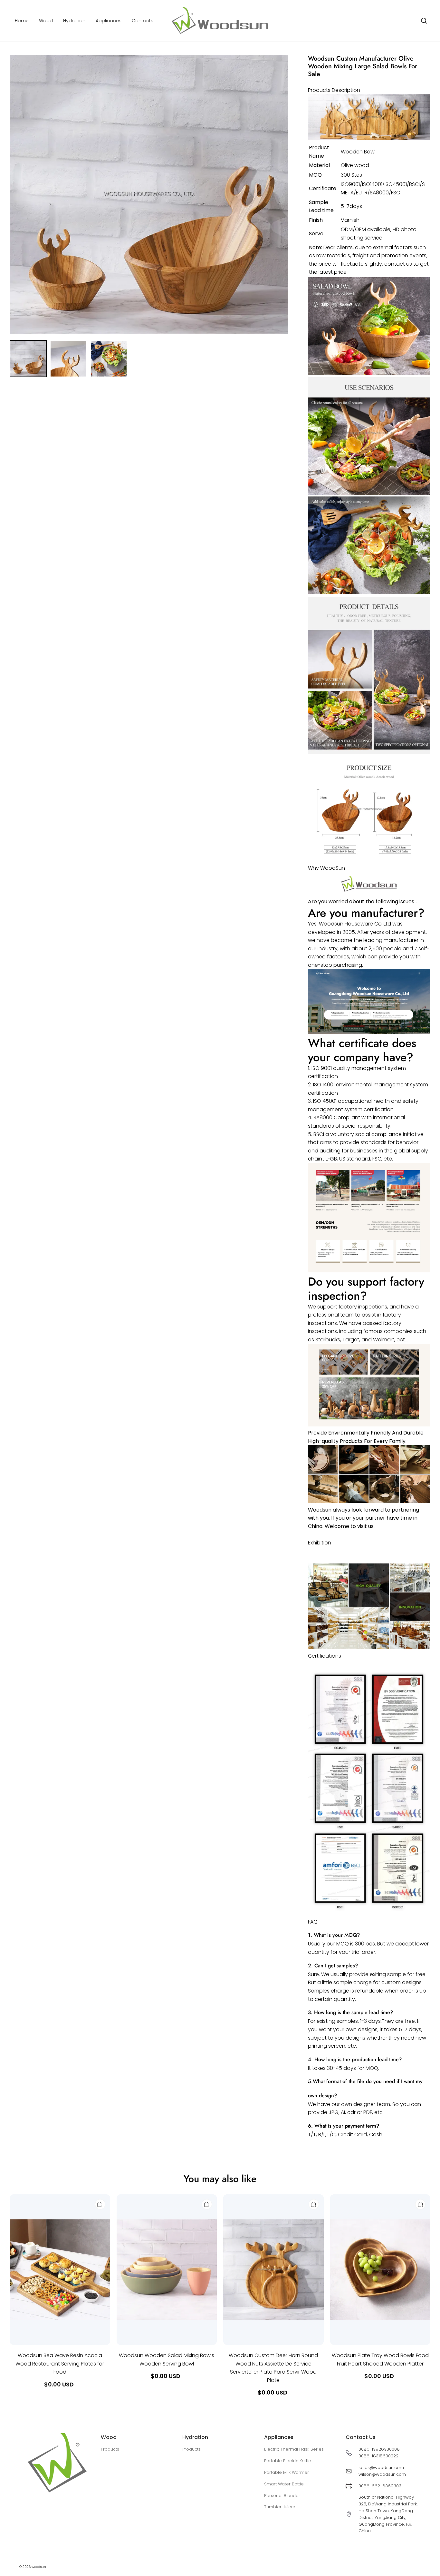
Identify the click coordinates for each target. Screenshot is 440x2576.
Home (22, 21)
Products (110, 2449)
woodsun (39, 2567)
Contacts (143, 21)
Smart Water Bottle (284, 2484)
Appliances (109, 21)
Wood (46, 21)
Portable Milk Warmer (287, 2472)
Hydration (74, 21)
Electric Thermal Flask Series (294, 2449)
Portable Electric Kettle (288, 2461)
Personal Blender (282, 2496)
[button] (424, 21)
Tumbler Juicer (280, 2507)
